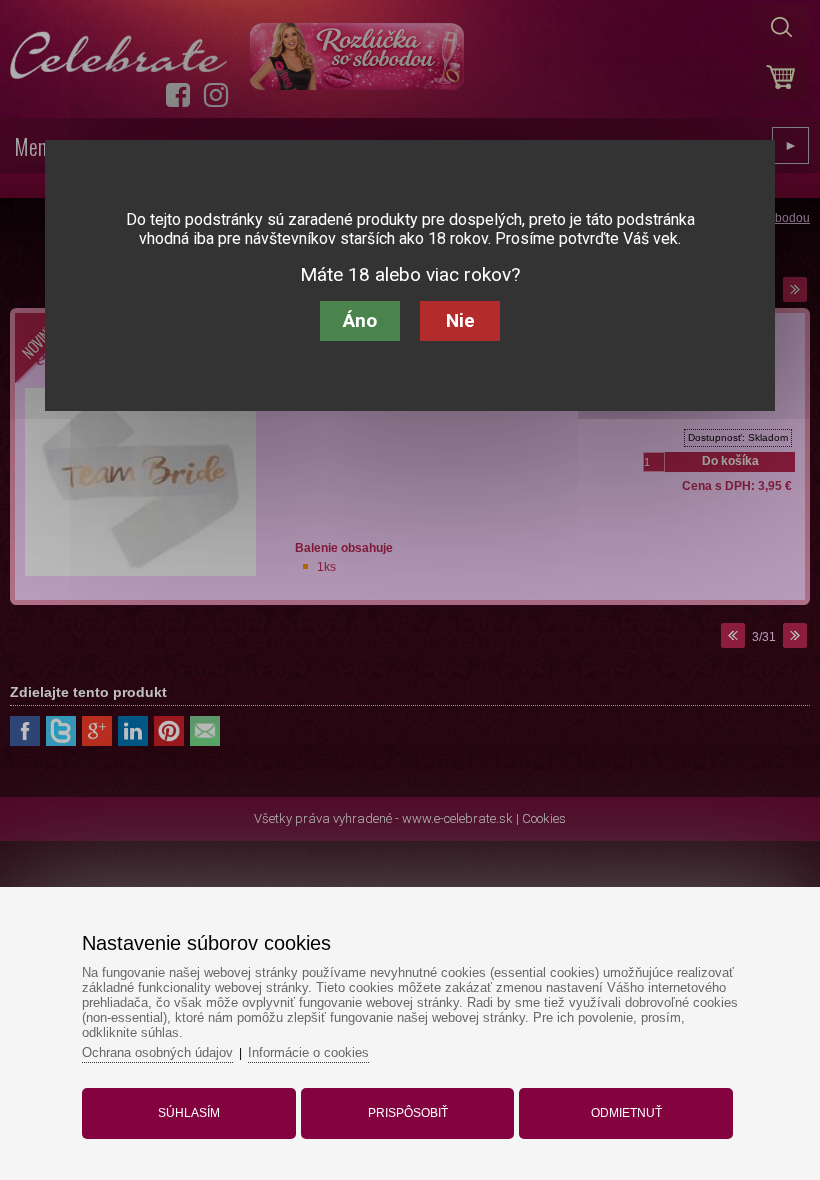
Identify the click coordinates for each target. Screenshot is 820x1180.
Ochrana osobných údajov (157, 1052)
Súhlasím (189, 1113)
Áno (360, 320)
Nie (460, 320)
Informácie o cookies (308, 1052)
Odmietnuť (626, 1113)
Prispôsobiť (408, 1113)
